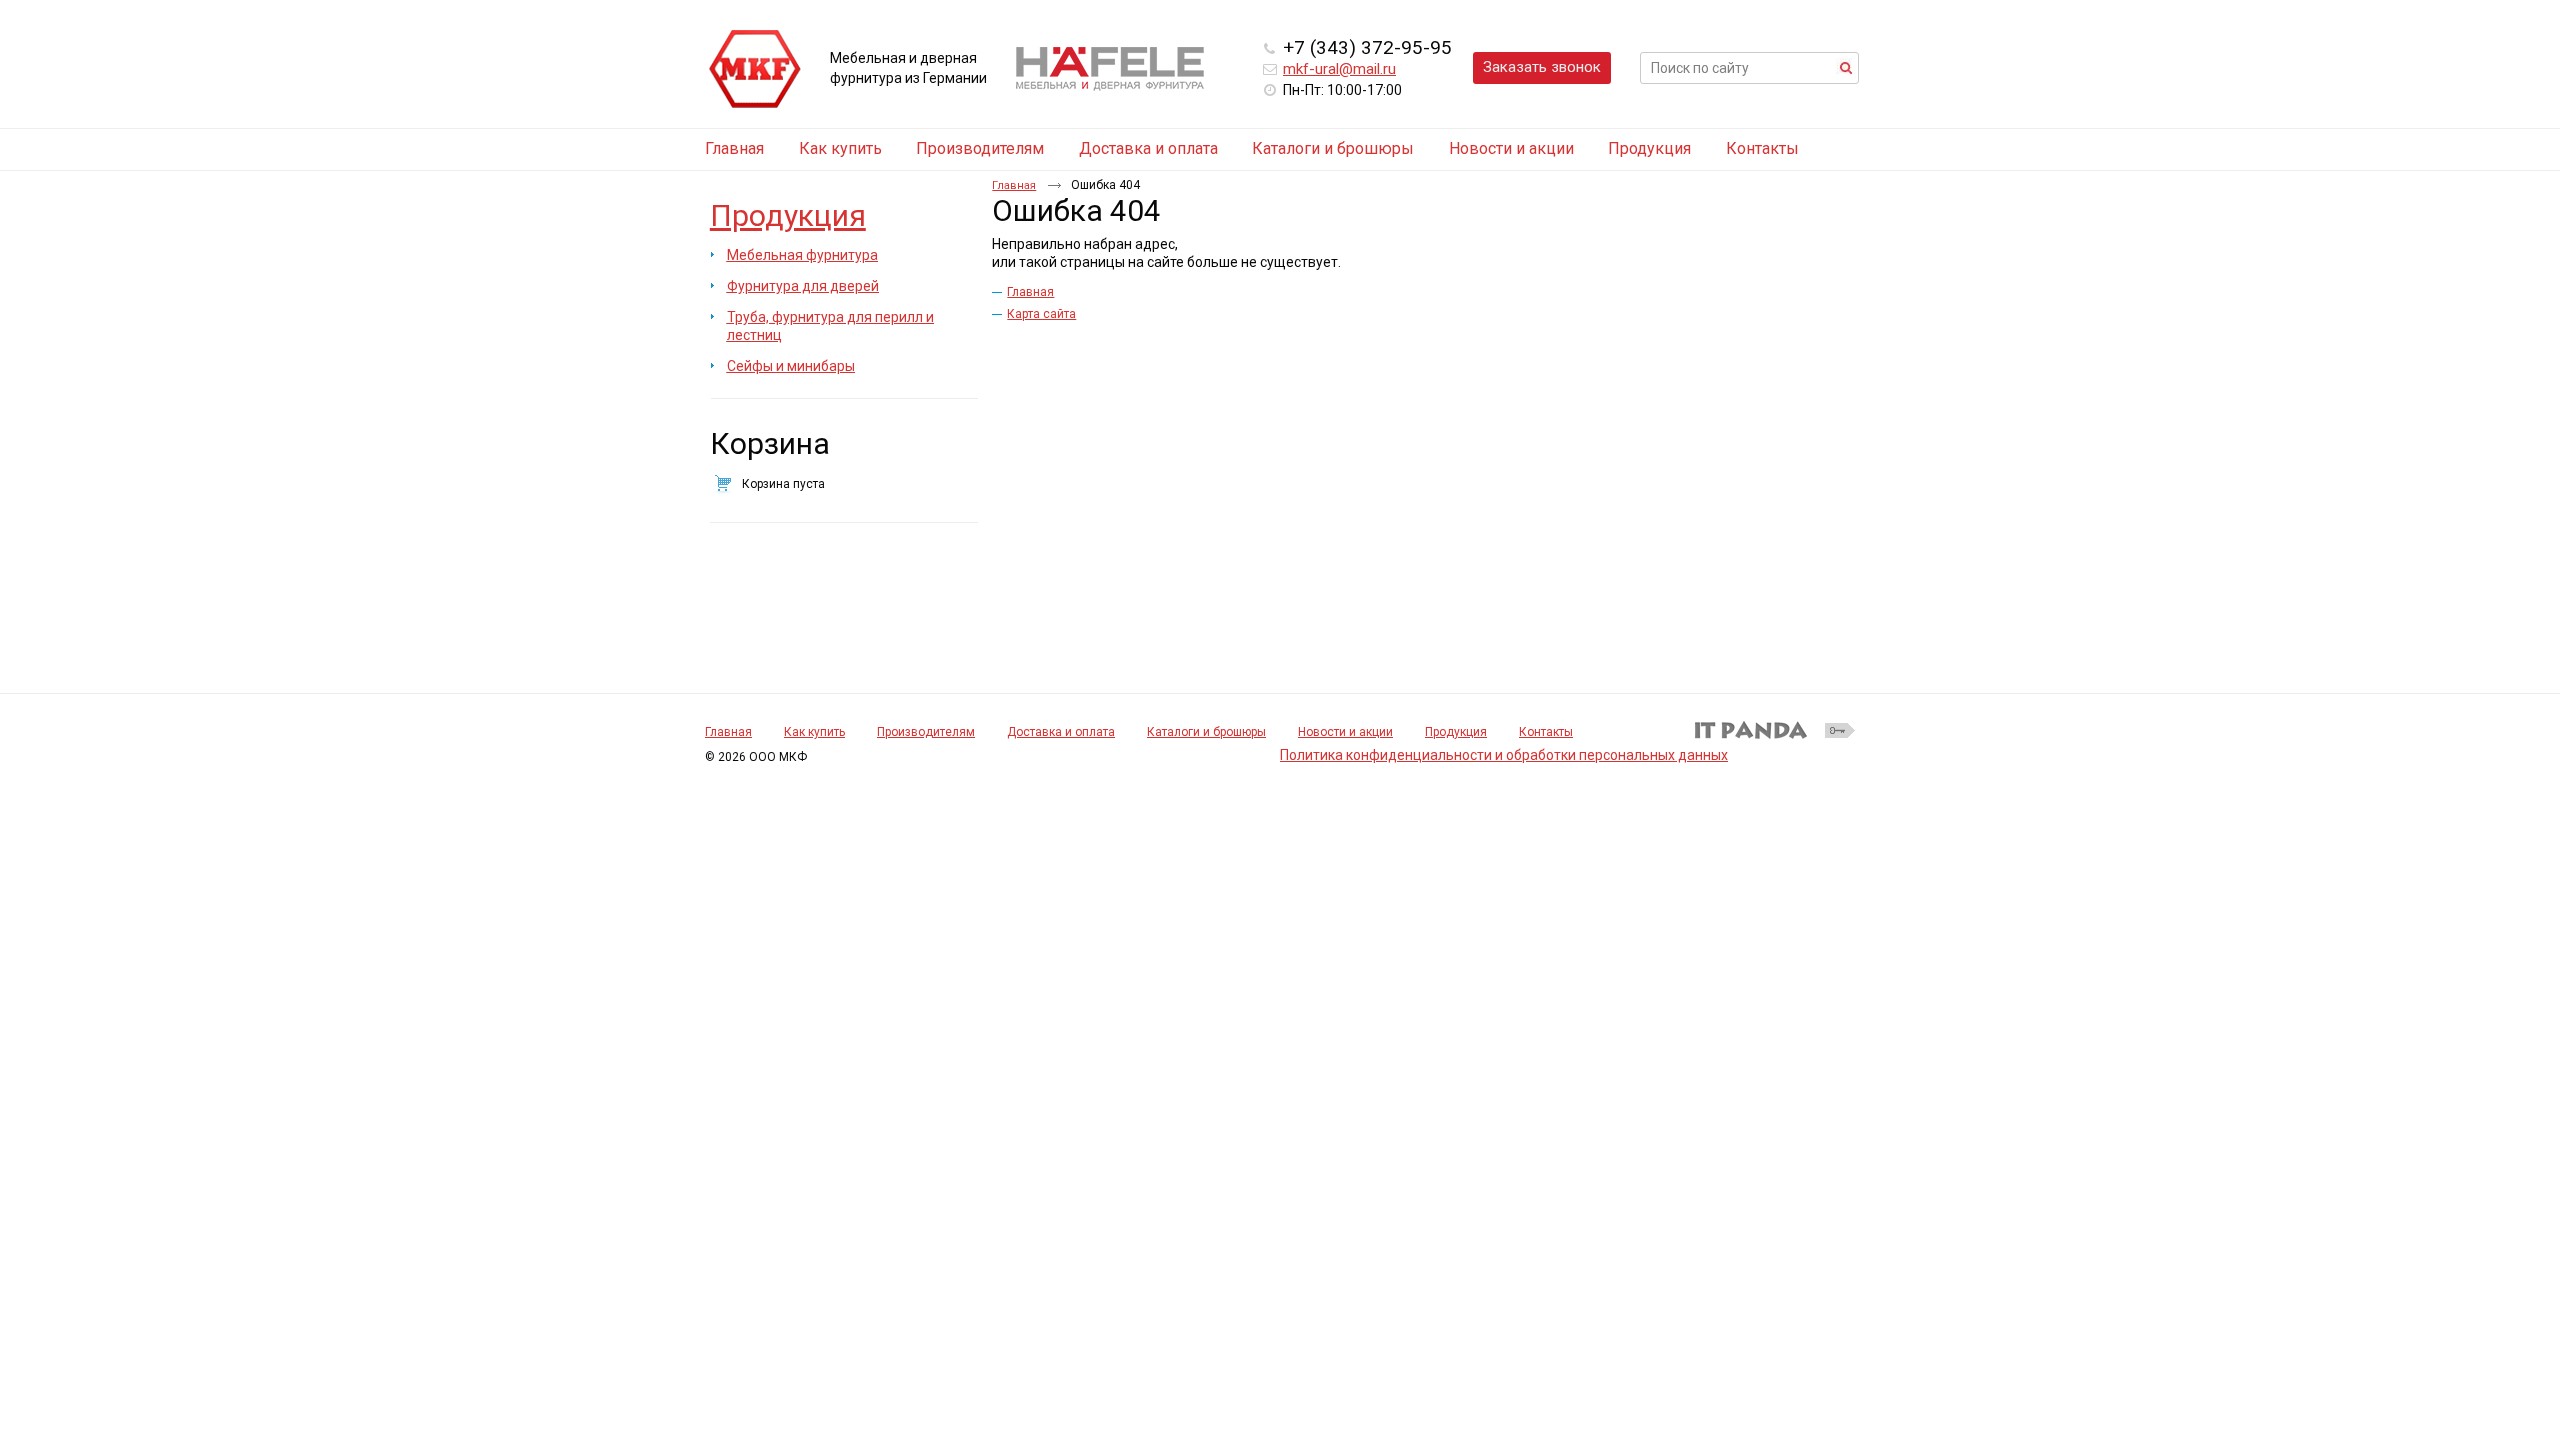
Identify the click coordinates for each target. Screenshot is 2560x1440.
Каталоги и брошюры (1206, 732)
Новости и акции (1345, 732)
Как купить (814, 732)
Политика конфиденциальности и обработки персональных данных (1504, 755)
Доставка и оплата (1061, 732)
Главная (1014, 185)
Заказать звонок (1542, 67)
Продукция (788, 215)
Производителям (926, 732)
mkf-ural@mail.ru (1339, 69)
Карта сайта (1041, 314)
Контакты (1546, 732)
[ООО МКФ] (755, 70)
